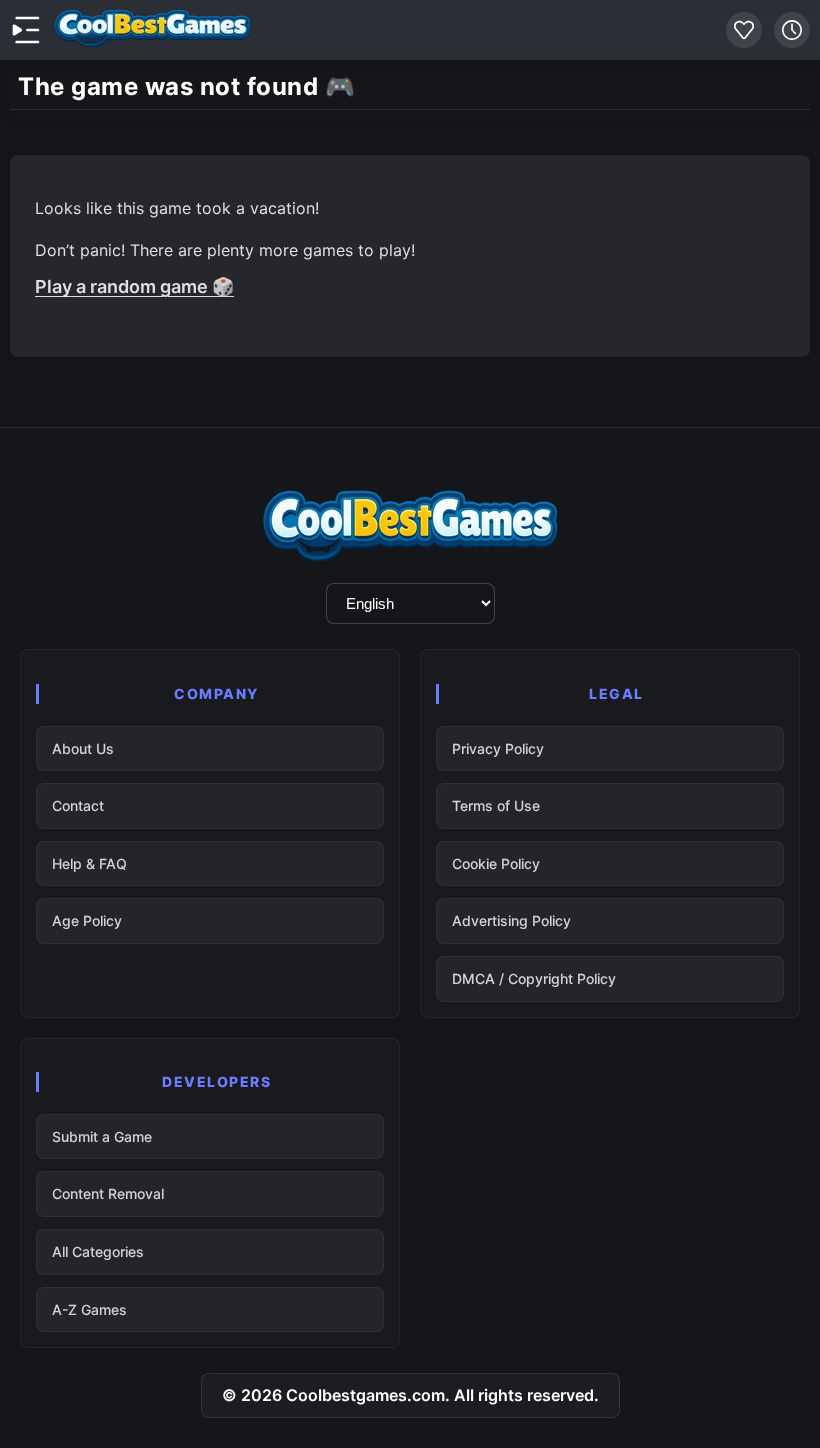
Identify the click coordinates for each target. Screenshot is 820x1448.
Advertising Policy (511, 920)
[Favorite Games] (744, 30)
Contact (78, 805)
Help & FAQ (89, 863)
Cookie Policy (496, 863)
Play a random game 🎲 (134, 286)
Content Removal (108, 1193)
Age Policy (87, 920)
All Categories (98, 1251)
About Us (83, 748)
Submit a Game (102, 1136)
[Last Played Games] (792, 30)
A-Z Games (89, 1309)
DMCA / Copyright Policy (534, 978)
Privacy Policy (498, 748)
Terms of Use (496, 805)
